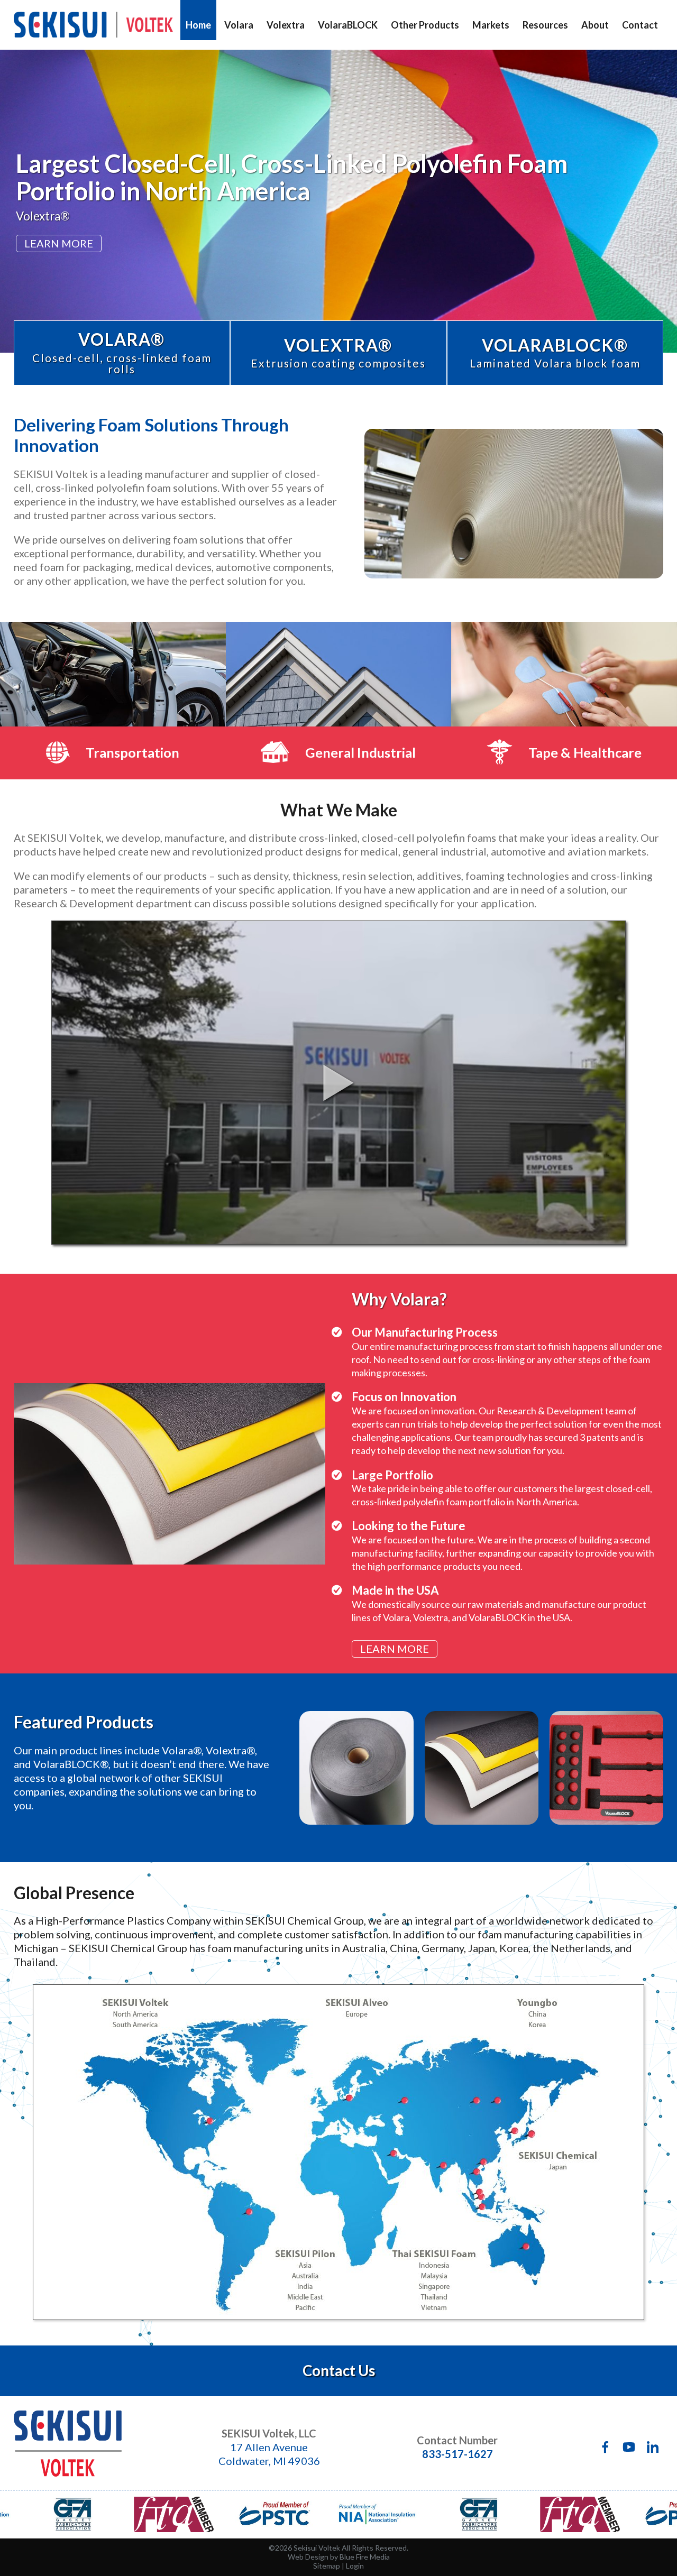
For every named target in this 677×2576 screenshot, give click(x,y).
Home (198, 25)
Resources (545, 25)
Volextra (286, 25)
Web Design (308, 2557)
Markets (491, 25)
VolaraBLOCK (348, 25)
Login (355, 2566)
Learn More (395, 1649)
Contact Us (339, 2371)
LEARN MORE (59, 243)
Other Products (425, 25)
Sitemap (327, 2566)
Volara (239, 25)
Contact (640, 25)
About (595, 25)
